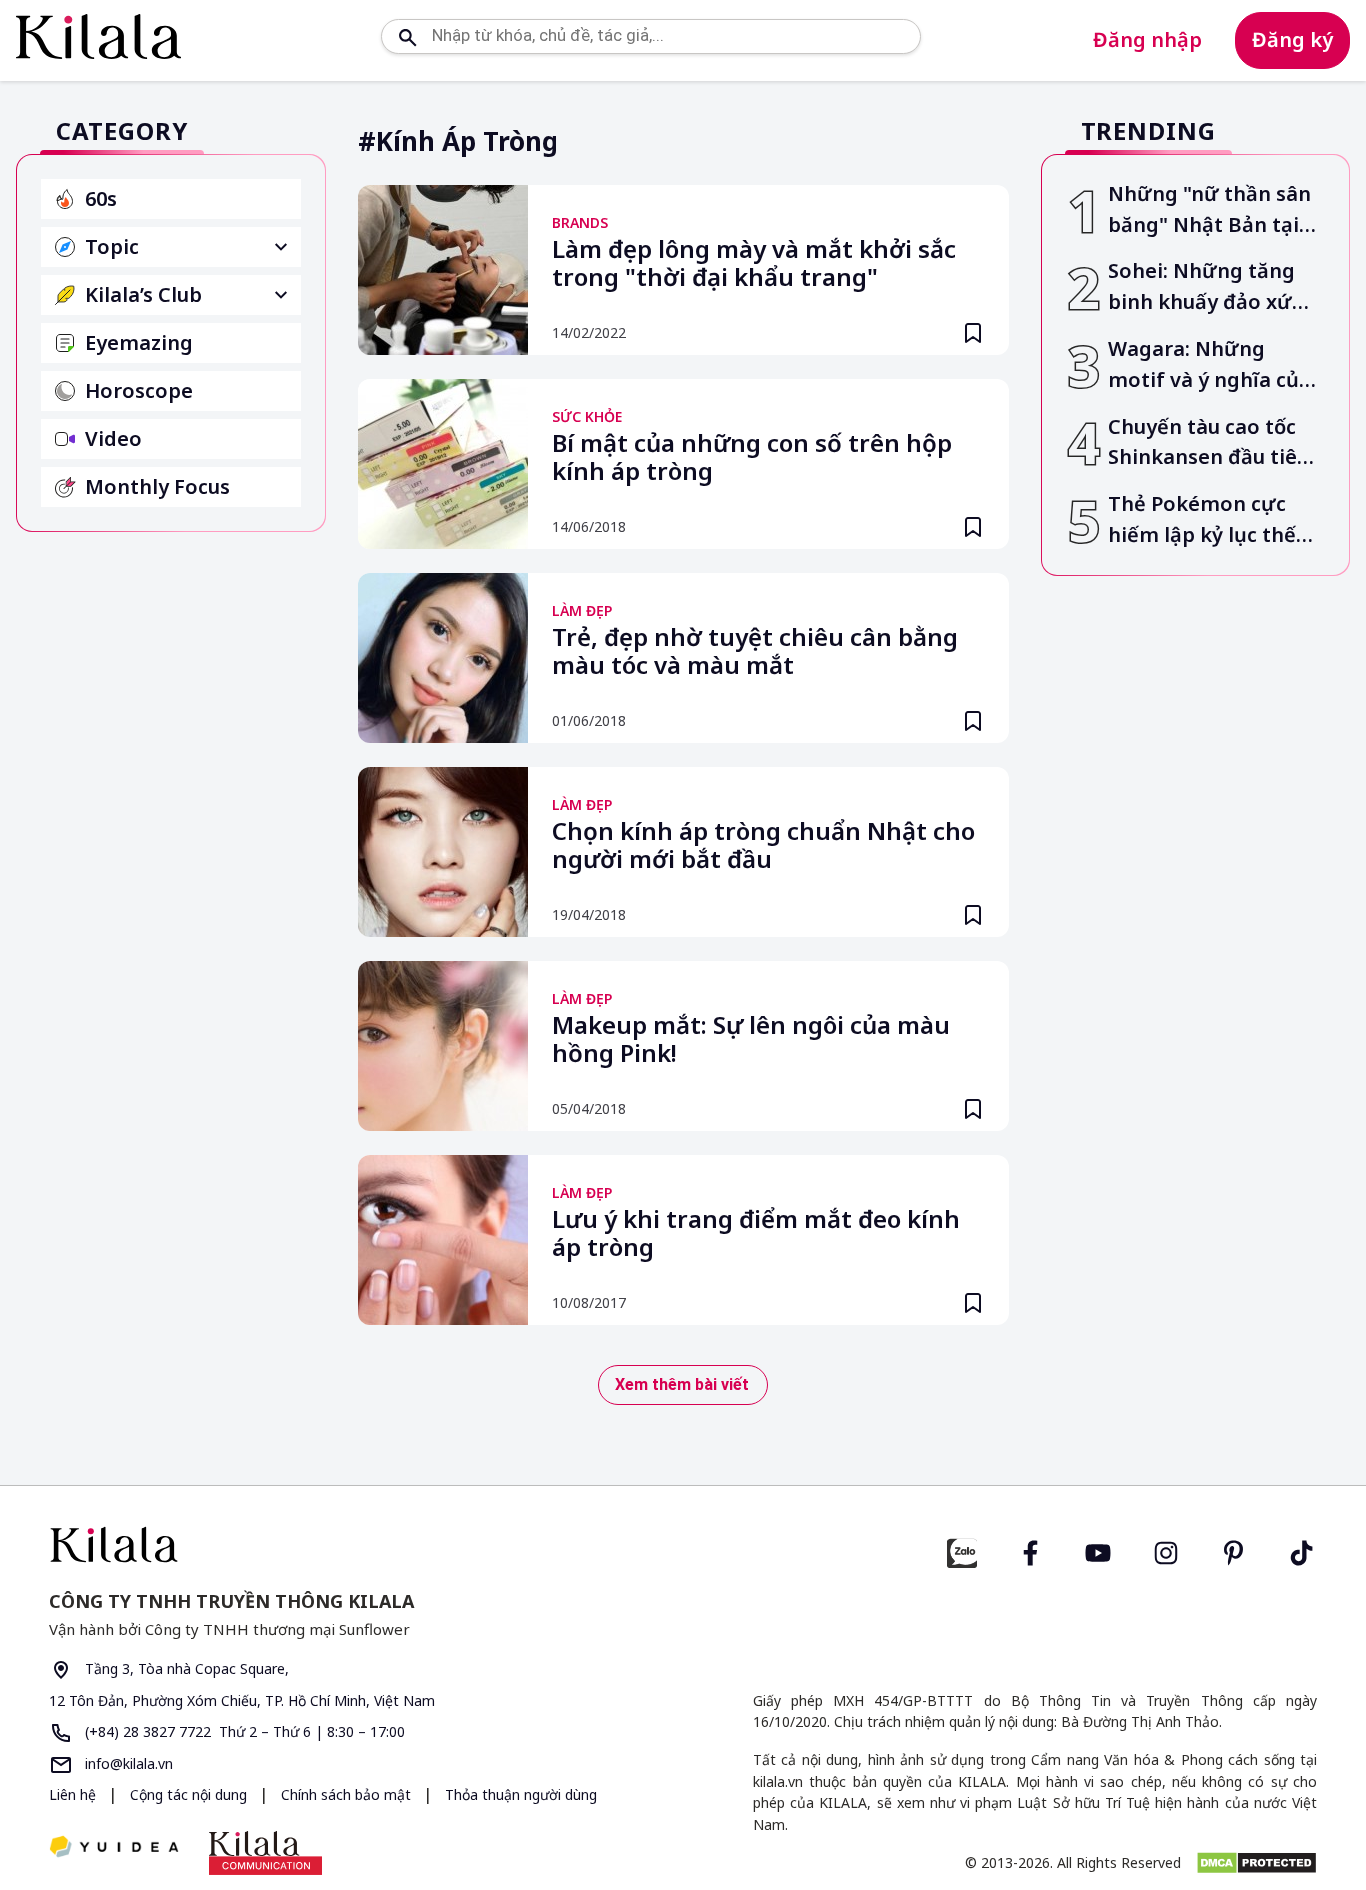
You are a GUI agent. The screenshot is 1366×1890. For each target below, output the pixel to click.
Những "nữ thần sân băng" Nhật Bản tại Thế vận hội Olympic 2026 (1209, 210)
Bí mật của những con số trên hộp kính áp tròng (752, 458)
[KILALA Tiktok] (1302, 1550)
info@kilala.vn (127, 1763)
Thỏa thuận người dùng (521, 1794)
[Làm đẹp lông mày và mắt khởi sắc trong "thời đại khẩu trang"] (443, 270)
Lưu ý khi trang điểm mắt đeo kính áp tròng (756, 1234)
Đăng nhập (1147, 39)
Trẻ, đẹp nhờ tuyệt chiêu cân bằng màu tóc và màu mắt (755, 652)
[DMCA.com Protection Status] (1256, 1863)
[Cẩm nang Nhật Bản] (358, 1544)
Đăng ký (1292, 39)
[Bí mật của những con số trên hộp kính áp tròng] (443, 464)
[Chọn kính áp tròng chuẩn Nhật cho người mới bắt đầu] (443, 852)
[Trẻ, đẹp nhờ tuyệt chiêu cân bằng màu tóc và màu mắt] (443, 658)
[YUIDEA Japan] (114, 1848)
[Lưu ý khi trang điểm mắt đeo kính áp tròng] (443, 1240)
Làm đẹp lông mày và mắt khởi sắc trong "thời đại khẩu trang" (754, 264)
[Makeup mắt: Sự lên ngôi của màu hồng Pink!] (443, 1046)
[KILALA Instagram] (1166, 1550)
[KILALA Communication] (265, 1853)
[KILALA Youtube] (1098, 1550)
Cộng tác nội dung (190, 1794)
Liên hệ (72, 1794)
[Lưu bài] (973, 333)
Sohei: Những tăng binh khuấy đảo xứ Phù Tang (1201, 287)
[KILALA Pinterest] (1234, 1550)
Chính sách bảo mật (348, 1794)
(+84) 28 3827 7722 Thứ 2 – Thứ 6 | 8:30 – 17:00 (243, 1731)
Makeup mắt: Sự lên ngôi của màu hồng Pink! (751, 1040)
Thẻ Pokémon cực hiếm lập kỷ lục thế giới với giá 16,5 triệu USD (1211, 520)
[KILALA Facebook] (962, 1550)
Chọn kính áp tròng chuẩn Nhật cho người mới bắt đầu (763, 846)
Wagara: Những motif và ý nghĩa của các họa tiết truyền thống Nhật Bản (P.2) (1209, 365)
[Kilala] (98, 36)
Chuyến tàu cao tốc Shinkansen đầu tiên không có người (1209, 443)
